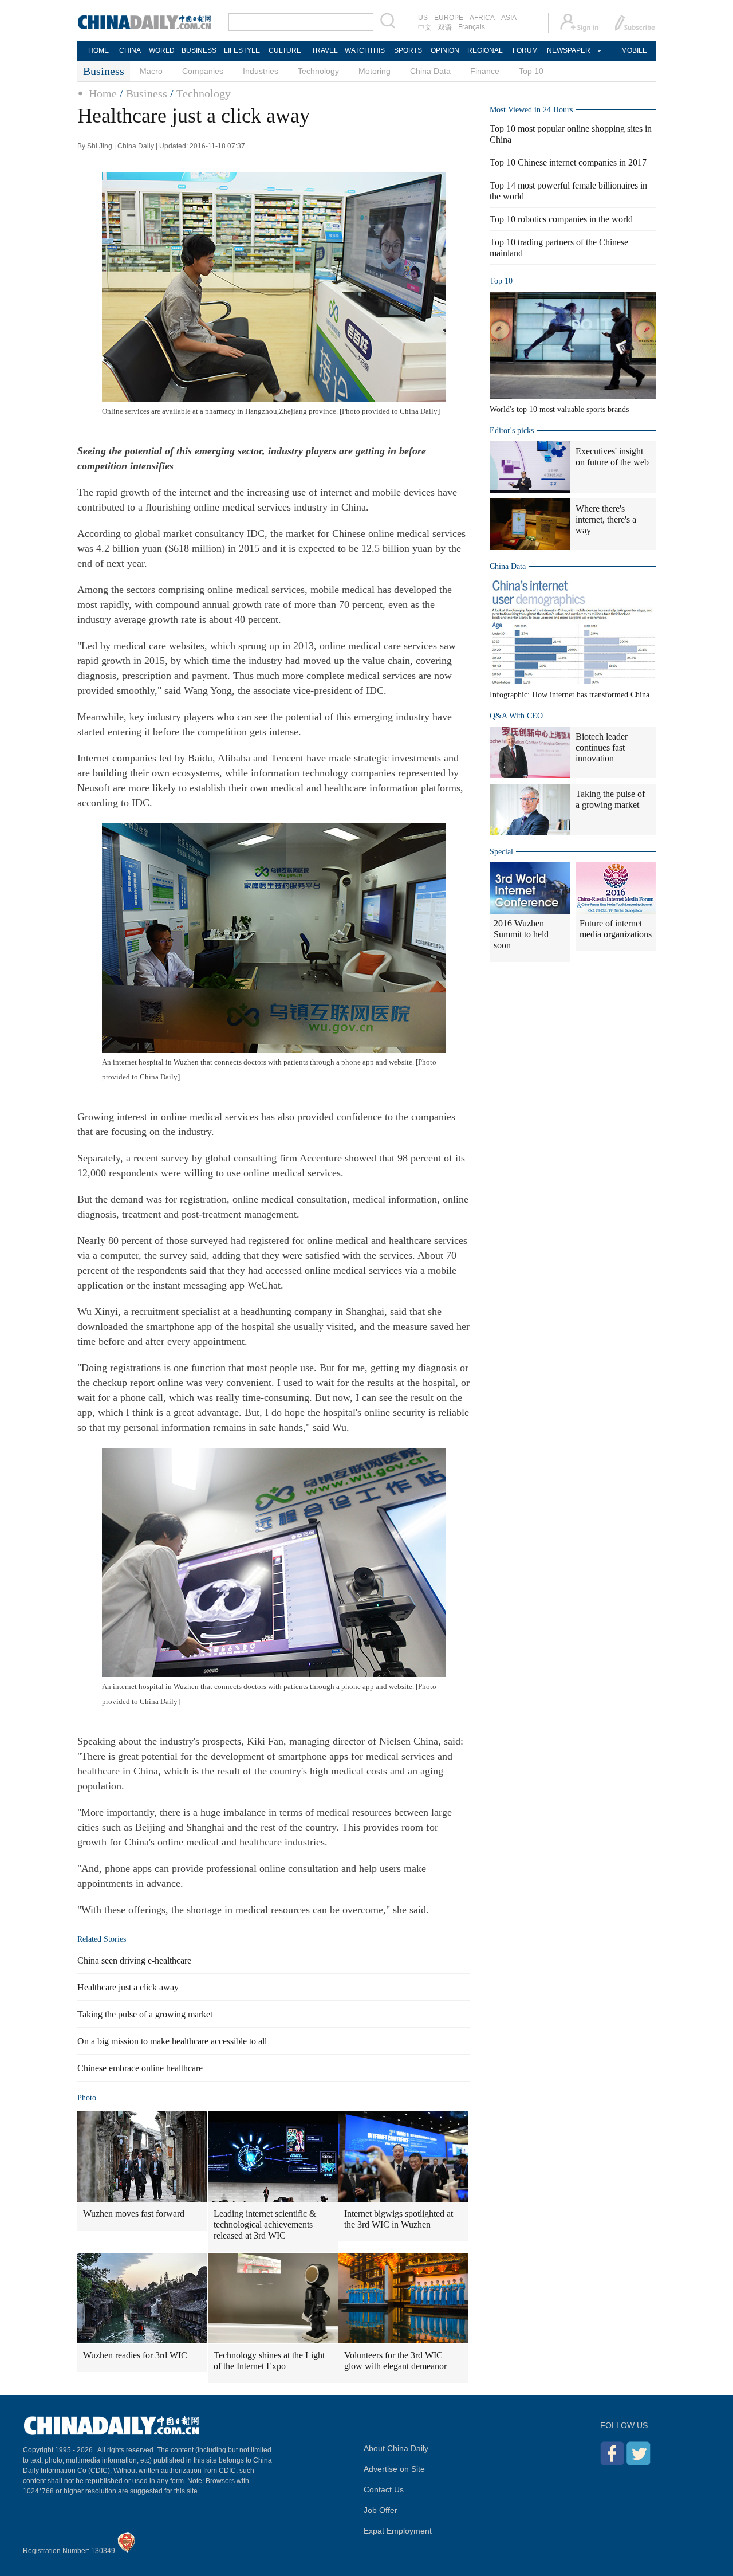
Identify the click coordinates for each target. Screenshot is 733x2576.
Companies (203, 71)
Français (472, 27)
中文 (425, 28)
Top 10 (531, 71)
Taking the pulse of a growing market (145, 2014)
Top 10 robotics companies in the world (561, 219)
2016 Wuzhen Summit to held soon (521, 934)
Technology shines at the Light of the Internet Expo (269, 2361)
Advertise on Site (394, 2469)
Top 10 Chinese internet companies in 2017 (568, 162)
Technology (318, 71)
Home (103, 93)
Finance (485, 71)
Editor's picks (512, 431)
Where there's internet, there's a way (606, 519)
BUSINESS (199, 50)
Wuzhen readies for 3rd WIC (135, 2355)
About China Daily (396, 2448)
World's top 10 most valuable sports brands (559, 409)
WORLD (162, 50)
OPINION (445, 50)
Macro (151, 71)
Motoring (375, 71)
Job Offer (381, 2510)
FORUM (525, 50)
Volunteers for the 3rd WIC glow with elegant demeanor (395, 2361)
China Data (430, 71)
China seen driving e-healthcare (134, 1960)
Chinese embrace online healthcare (140, 2068)
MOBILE (634, 50)
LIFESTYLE (242, 50)
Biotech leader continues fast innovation (602, 747)
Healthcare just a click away (128, 1987)
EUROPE (449, 18)
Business (147, 93)
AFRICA (482, 18)
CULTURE (285, 50)
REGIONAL (485, 50)
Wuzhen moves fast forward (134, 2214)
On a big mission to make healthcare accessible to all (172, 2041)
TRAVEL (325, 50)
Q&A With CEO (516, 716)
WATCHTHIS (365, 50)
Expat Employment (398, 2531)
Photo (87, 2098)
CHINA (130, 50)
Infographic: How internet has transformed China (570, 695)
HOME (98, 50)
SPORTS (408, 50)
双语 (445, 28)
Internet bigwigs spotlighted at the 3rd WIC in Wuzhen (399, 2219)
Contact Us (384, 2489)
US (423, 18)
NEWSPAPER (568, 50)
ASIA (509, 18)
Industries (261, 71)
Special (501, 852)
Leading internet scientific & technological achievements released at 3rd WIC (265, 2224)
